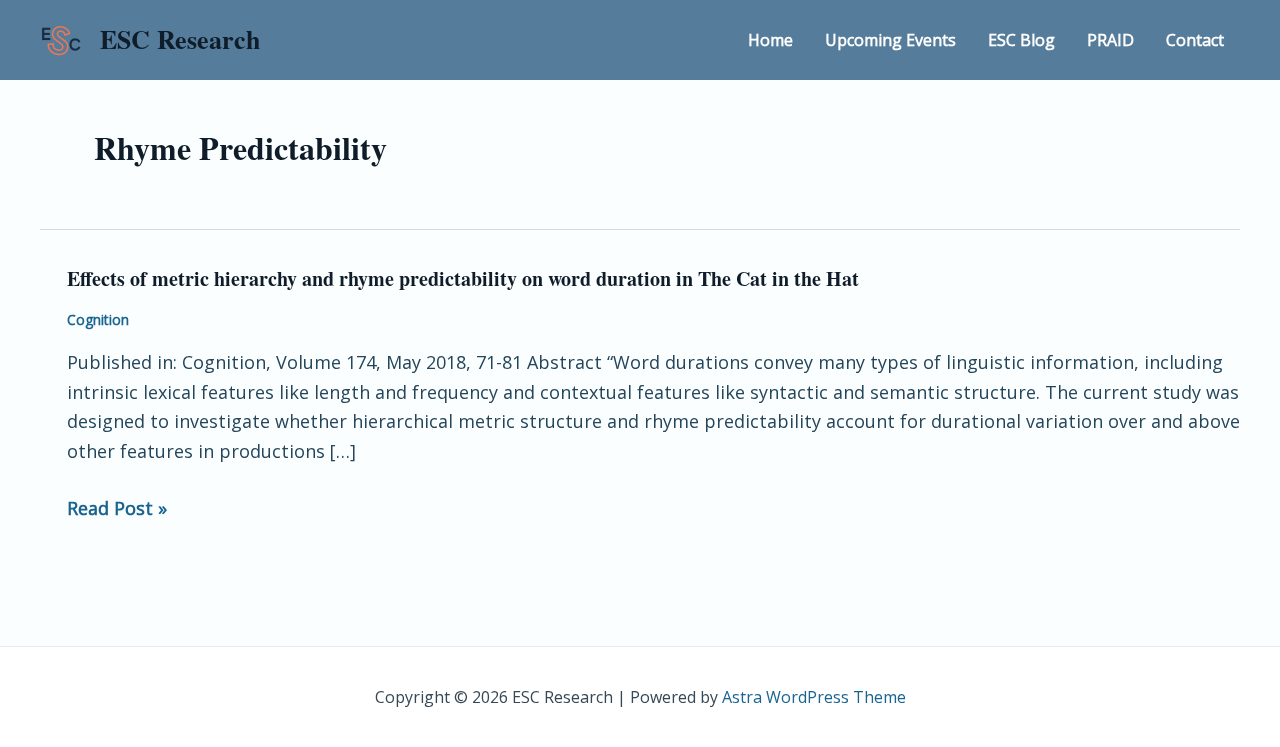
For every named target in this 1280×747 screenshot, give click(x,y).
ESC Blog (1021, 40)
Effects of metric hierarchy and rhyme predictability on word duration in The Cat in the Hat (463, 278)
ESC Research (180, 39)
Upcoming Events (890, 40)
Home (770, 40)
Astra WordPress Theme (814, 697)
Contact (1195, 40)
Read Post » (117, 509)
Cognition (98, 319)
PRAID (1110, 40)
